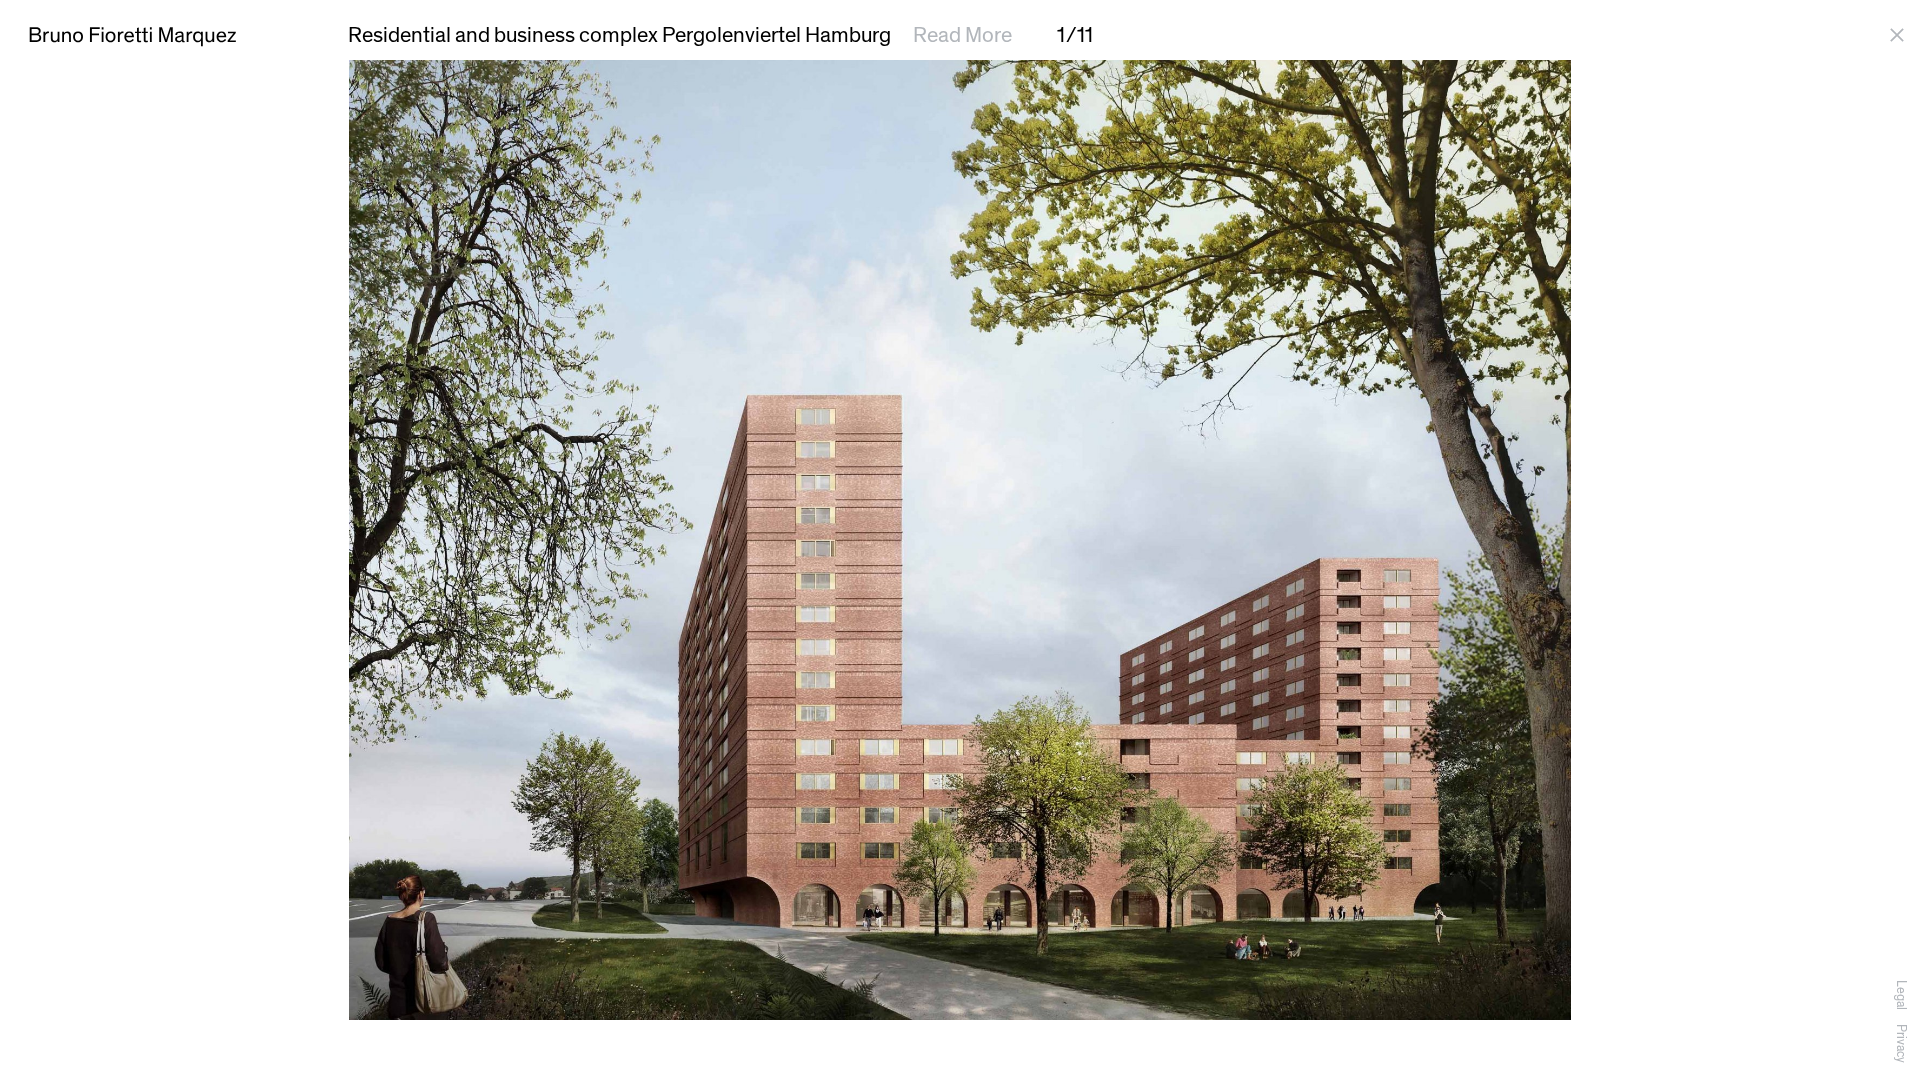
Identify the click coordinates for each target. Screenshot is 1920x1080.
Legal (1901, 995)
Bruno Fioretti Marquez (132, 35)
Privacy (1901, 1043)
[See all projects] (1901, 35)
